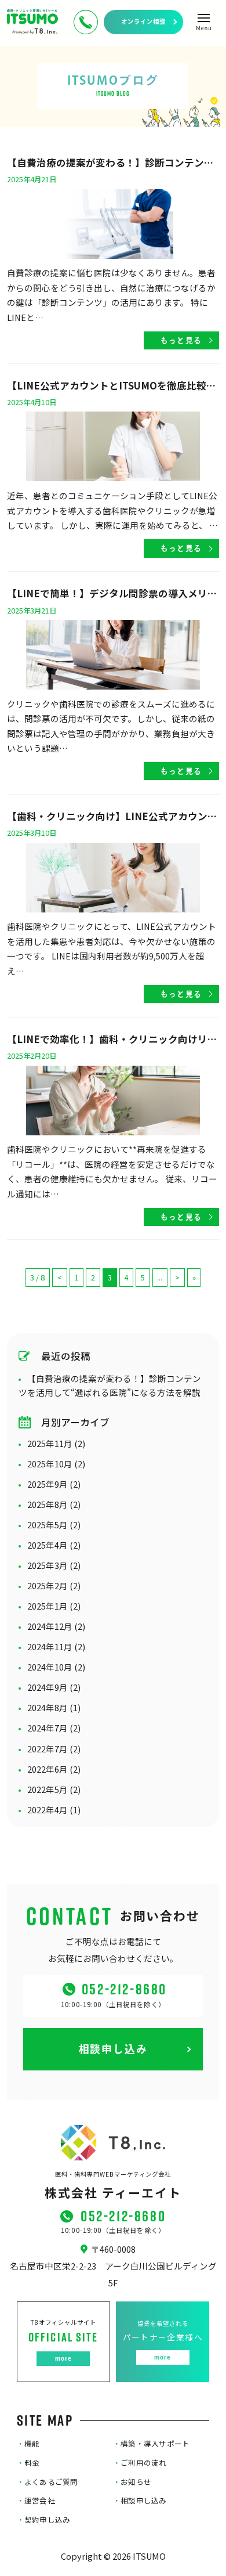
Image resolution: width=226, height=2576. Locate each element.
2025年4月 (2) (54, 1545)
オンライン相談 (143, 21)
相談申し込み (140, 2501)
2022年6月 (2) (54, 1769)
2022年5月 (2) (54, 1789)
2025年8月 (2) (54, 1504)
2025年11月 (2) (56, 1443)
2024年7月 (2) (54, 1728)
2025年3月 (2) (54, 1565)
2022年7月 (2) (54, 1749)
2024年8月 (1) (54, 1707)
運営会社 (36, 2501)
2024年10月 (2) (56, 1667)
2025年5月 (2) (54, 1525)
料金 (28, 2463)
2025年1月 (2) (54, 1606)
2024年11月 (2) (56, 1646)
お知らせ (132, 2482)
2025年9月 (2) (54, 1484)
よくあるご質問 (48, 2482)
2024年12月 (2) (56, 1626)
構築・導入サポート (152, 2444)
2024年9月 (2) (54, 1687)
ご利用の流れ (140, 2463)
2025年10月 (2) (56, 1464)
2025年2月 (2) (54, 1585)
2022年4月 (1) (54, 1810)
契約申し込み (44, 2520)
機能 (28, 2444)
